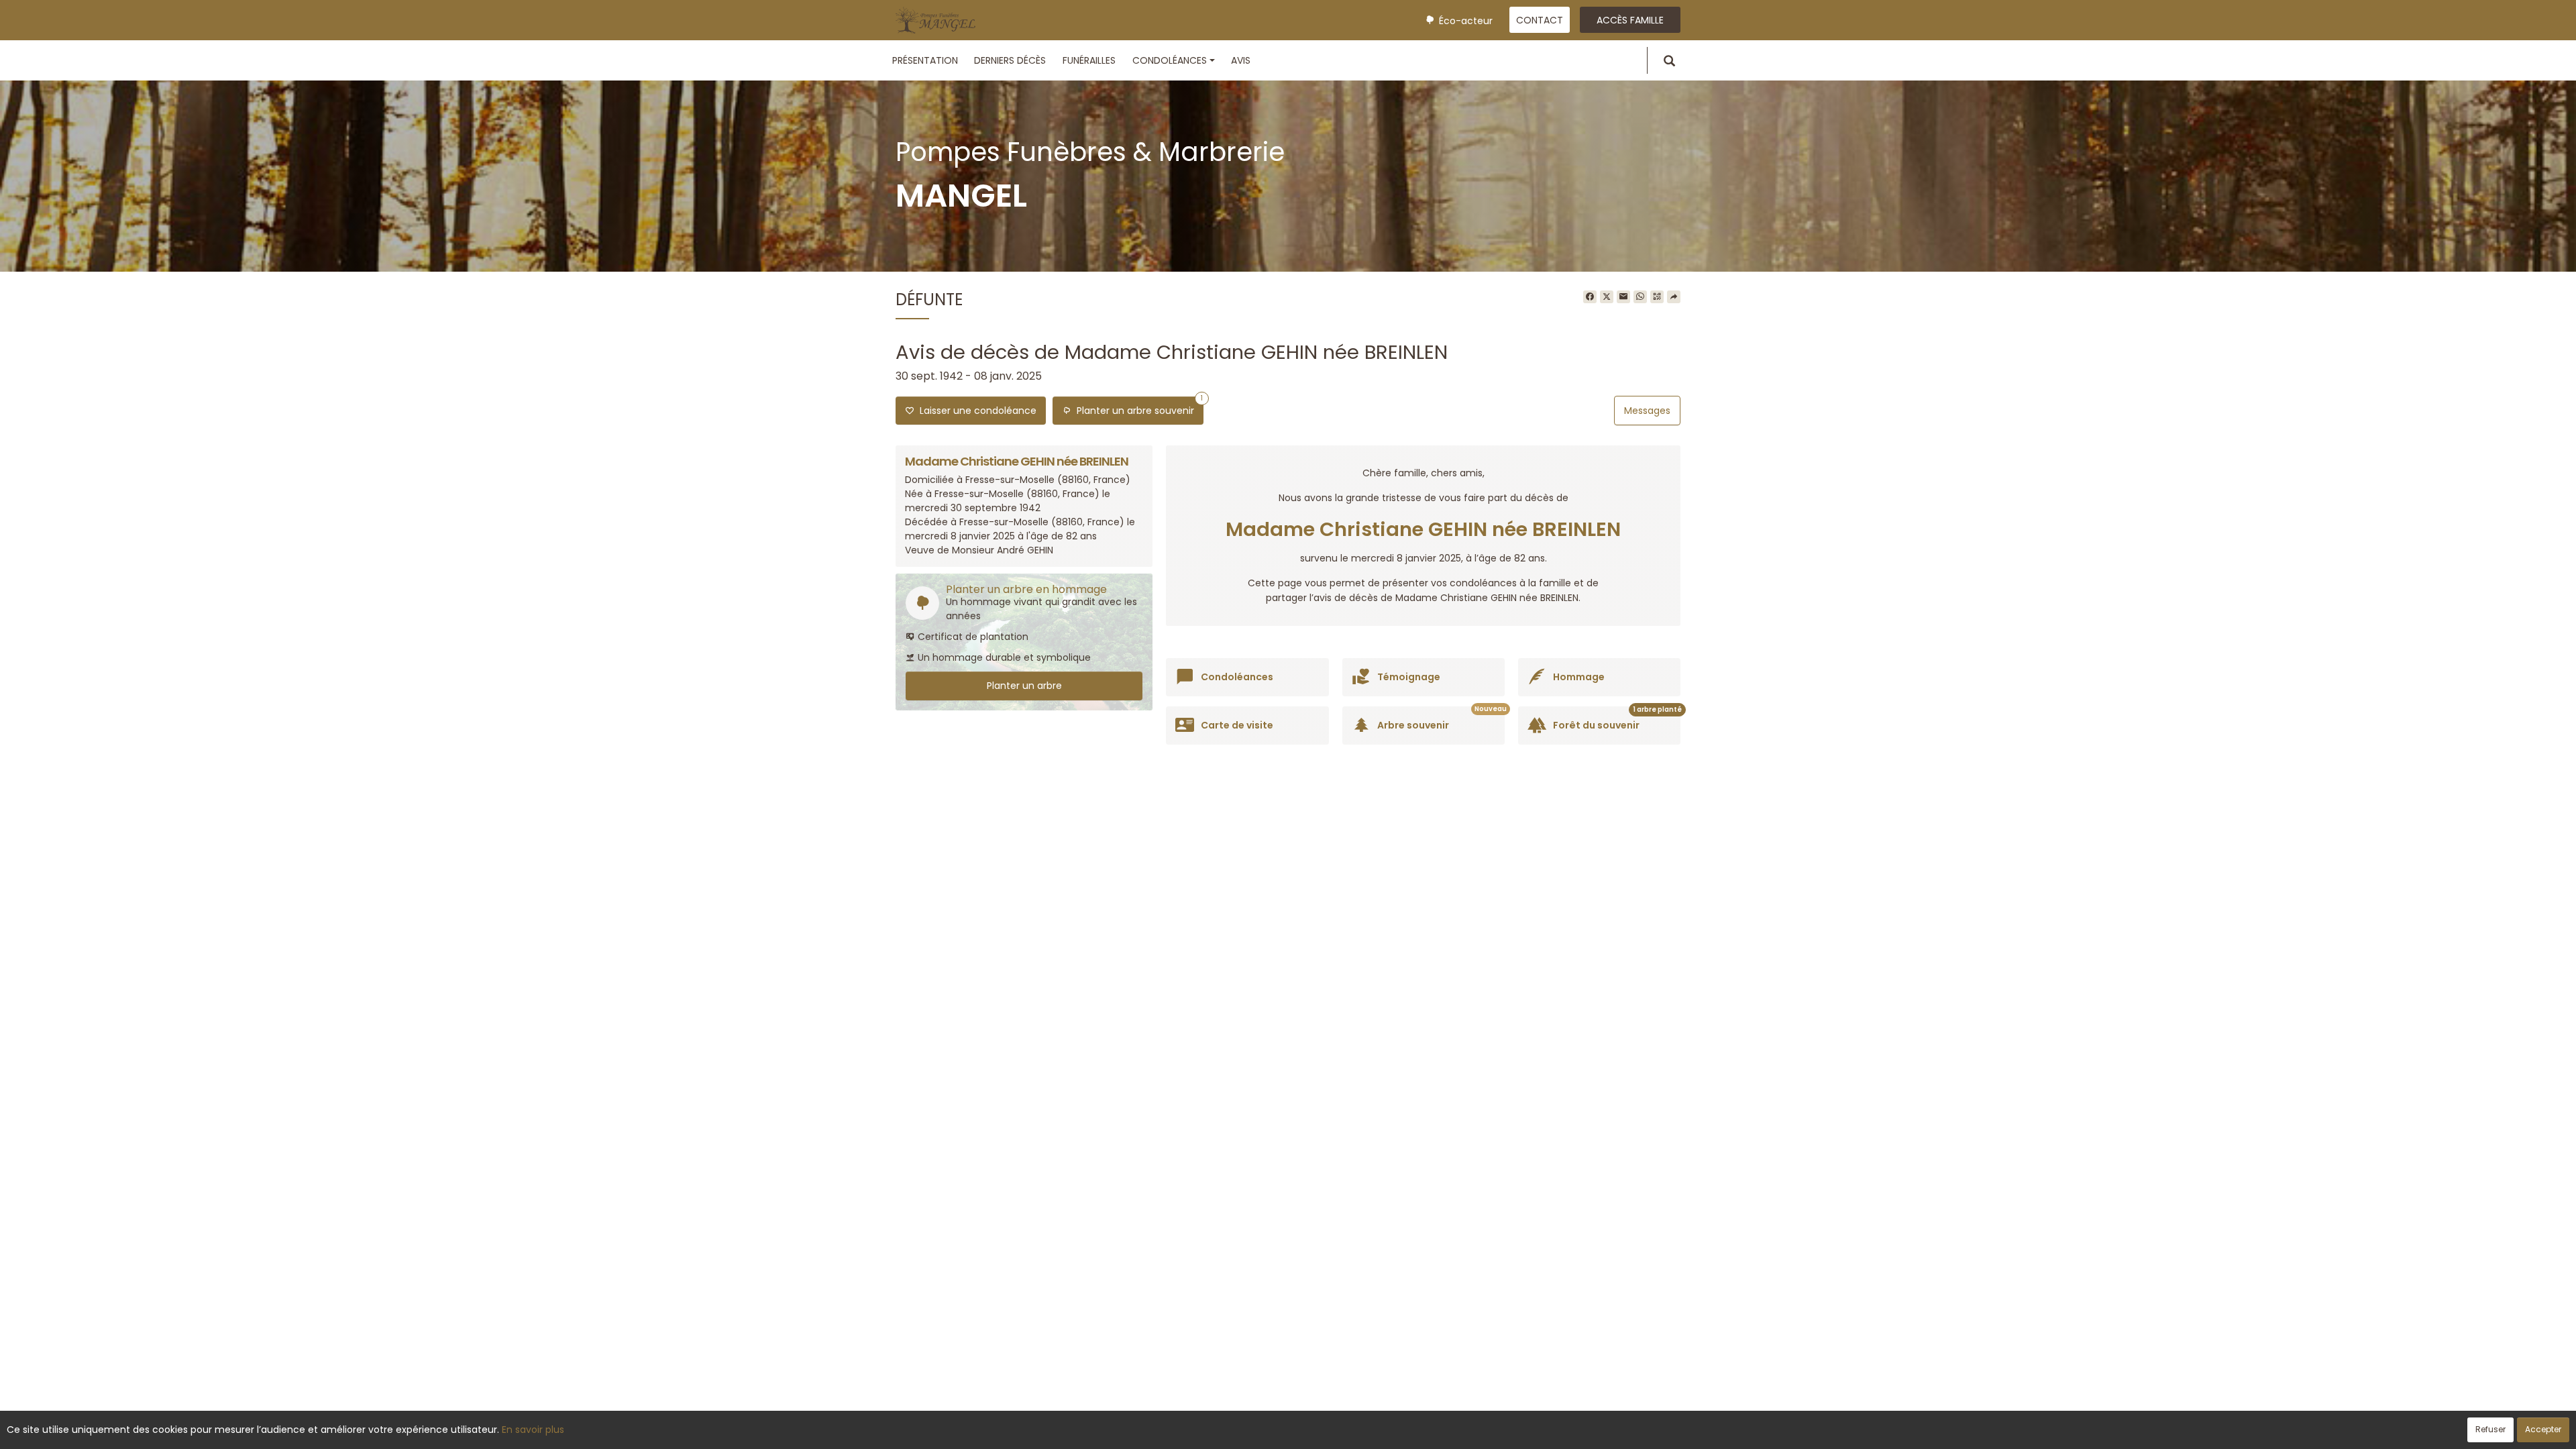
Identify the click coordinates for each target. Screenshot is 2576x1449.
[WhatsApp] (1640, 297)
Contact (1540, 20)
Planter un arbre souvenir (1137, 407)
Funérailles (1089, 60)
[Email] (1623, 297)
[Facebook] (1590, 297)
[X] (1607, 297)
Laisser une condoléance (975, 411)
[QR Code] (1657, 297)
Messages (1647, 411)
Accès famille (1630, 20)
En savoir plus (533, 1430)
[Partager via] (1674, 297)
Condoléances (1170, 60)
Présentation (925, 60)
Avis (1241, 60)
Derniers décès (1010, 60)
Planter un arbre (1024, 686)
